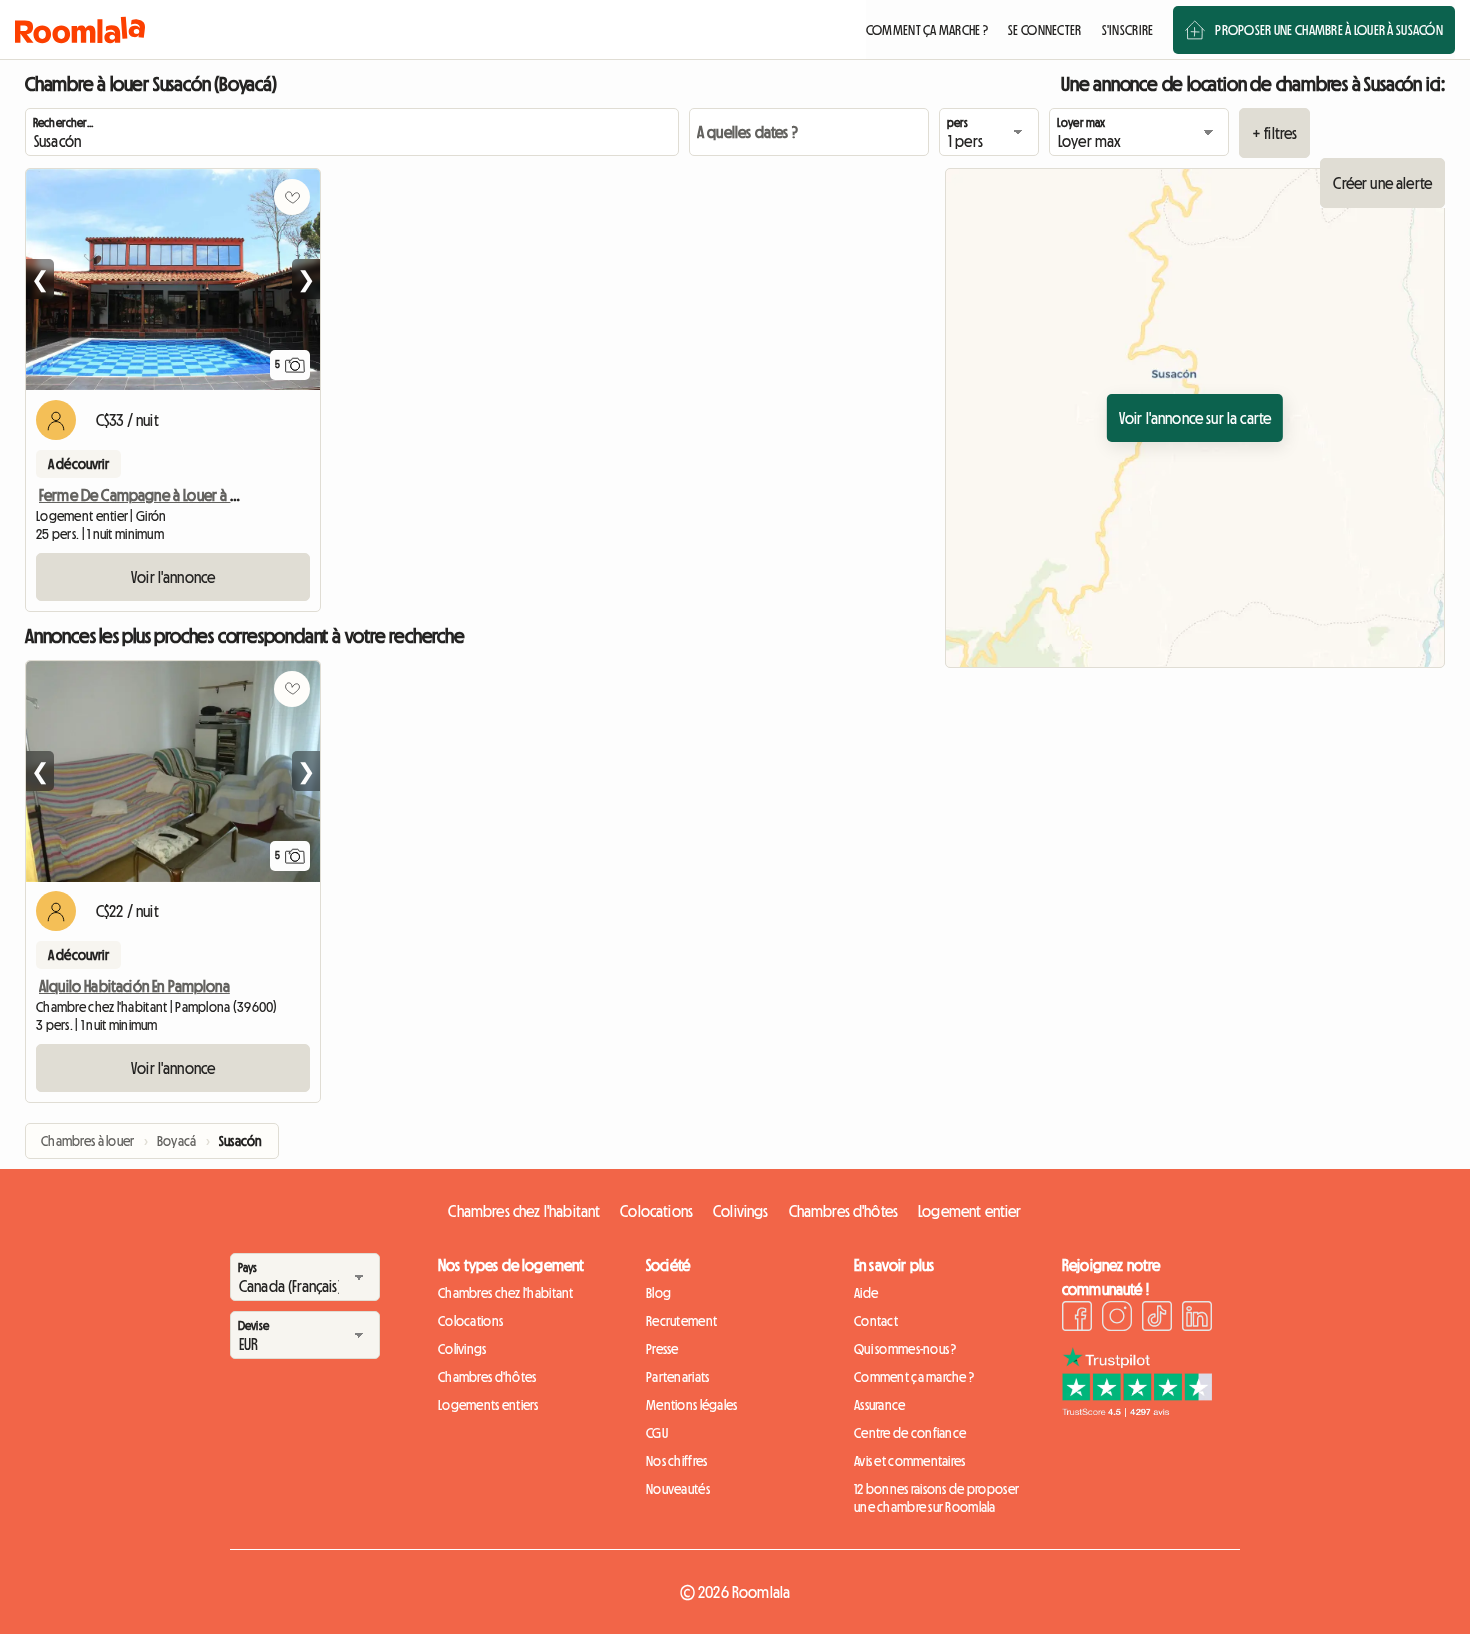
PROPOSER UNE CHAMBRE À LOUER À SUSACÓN (1329, 30)
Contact (876, 1321)
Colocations (656, 1211)
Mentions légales (691, 1405)
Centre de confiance (910, 1433)
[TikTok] (1157, 1319)
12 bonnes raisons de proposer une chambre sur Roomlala (936, 1498)
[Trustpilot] (1137, 1411)
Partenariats (677, 1377)
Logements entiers (488, 1405)
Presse (662, 1349)
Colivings (740, 1211)
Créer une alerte (1382, 183)
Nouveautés (678, 1489)
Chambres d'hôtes (844, 1211)
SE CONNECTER (1044, 30)
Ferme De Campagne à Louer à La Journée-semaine (195, 495)
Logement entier (969, 1211)
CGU (657, 1433)
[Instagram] (1117, 1319)
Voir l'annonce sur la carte (1195, 418)
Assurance (880, 1405)
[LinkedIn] (1197, 1319)
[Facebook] (1077, 1319)
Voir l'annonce (173, 577)
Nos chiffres (676, 1461)
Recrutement (681, 1321)
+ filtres (1274, 133)
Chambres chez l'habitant (524, 1211)
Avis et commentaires (910, 1461)
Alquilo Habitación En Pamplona (134, 986)
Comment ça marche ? (914, 1377)
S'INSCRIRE (1128, 30)
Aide (866, 1293)
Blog (658, 1293)
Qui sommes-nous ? (905, 1349)
